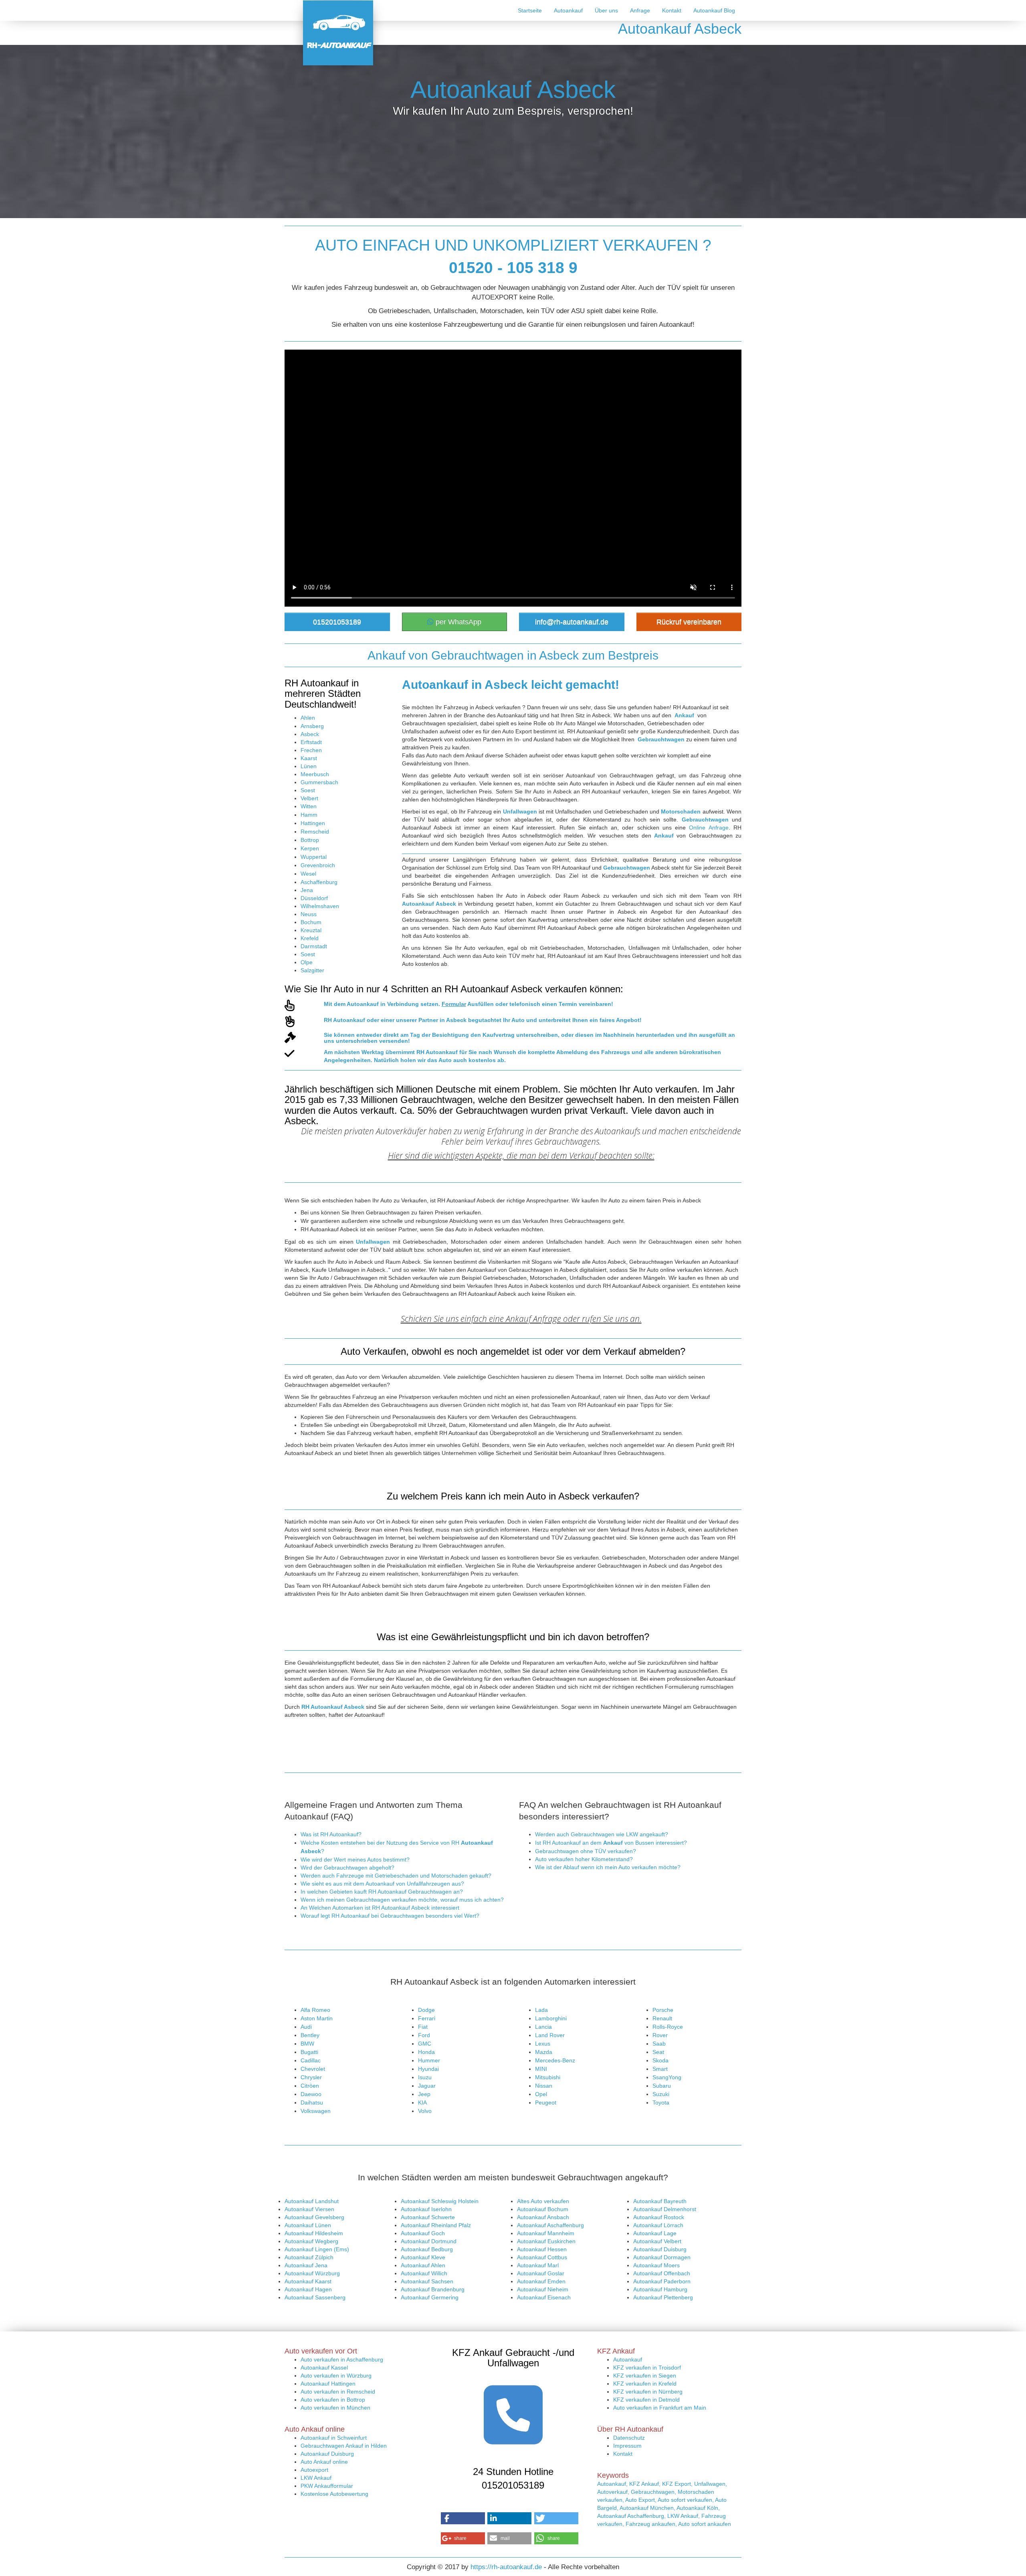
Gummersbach (319, 782)
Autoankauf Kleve (423, 2257)
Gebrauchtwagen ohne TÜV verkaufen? (586, 1851)
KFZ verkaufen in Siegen (645, 2376)
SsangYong (667, 2077)
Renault (662, 2018)
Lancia (543, 2027)
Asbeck (310, 734)
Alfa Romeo (315, 2010)
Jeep (424, 2094)
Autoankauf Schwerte (428, 2217)
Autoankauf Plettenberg (663, 2297)
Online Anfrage (709, 828)
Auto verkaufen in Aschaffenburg (342, 2359)
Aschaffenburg (319, 882)
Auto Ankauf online (324, 2462)
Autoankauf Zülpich (309, 2257)
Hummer (429, 2060)
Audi (306, 2027)
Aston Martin (317, 2018)
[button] (463, 2518)
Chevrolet (313, 2069)
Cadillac (311, 2060)
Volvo (425, 2111)
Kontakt (672, 10)
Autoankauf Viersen (309, 2209)
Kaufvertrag (499, 1035)
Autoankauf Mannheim (546, 2233)
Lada (541, 2010)
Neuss (309, 914)
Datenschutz (629, 2438)
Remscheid (315, 832)
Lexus (543, 2044)
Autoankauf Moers (656, 2265)
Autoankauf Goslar (541, 2273)
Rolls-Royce (668, 2027)
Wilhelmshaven (320, 906)
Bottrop (310, 840)
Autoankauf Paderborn (662, 2281)
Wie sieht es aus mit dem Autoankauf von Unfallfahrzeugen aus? (382, 1884)
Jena (307, 890)
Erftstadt (311, 742)
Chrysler (311, 2077)
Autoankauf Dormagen (662, 2257)
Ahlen (308, 718)
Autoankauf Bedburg (427, 2249)
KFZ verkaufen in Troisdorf (647, 2368)
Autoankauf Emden (541, 2281)
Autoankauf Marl (538, 2265)
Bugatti (309, 2052)
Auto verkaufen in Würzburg (336, 2376)
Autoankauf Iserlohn (426, 2209)
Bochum (311, 922)
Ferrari (427, 2018)
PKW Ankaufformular (327, 2486)
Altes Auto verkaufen (543, 2201)
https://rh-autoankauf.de (506, 2567)
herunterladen (655, 1035)
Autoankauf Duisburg (660, 2249)
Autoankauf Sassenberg (315, 2297)
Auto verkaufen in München (335, 2408)
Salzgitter (312, 970)
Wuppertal (314, 857)
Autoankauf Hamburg (660, 2289)
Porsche (663, 2010)
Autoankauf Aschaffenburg (550, 2225)
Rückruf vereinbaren (689, 622)
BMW (307, 2044)
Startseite (530, 10)
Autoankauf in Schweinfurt (334, 2438)
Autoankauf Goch (423, 2233)
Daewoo (311, 2094)
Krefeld (310, 938)
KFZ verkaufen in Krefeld (645, 2384)
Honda (426, 2052)
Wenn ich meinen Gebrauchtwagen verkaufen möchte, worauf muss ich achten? (402, 1900)
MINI (541, 2069)
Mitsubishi (548, 2077)
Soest (308, 790)
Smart (660, 2069)
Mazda (544, 2052)
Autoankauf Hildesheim (314, 2233)
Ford (424, 2035)
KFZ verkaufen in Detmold (646, 2400)
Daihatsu (312, 2102)
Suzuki (661, 2094)
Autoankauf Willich (424, 2273)
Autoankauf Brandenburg (433, 2289)
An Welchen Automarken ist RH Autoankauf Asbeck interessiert (380, 1908)
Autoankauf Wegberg (311, 2241)
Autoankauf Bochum (543, 2209)
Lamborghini (551, 2018)
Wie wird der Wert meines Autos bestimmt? (355, 1860)
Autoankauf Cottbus (542, 2257)
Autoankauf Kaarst (308, 2281)
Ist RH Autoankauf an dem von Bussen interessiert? (611, 1843)
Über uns (606, 10)
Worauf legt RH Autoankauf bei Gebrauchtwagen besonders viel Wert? (390, 1916)
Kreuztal (311, 930)
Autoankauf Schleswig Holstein (440, 2201)
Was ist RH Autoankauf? (331, 1834)
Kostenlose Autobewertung (334, 2494)
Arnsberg (312, 726)
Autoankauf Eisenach (544, 2297)
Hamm (309, 815)
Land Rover (550, 2035)
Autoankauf (568, 10)
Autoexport (314, 2470)
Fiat (423, 2027)
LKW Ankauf (316, 2478)
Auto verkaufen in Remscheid (338, 2392)
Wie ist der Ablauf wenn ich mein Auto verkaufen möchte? (608, 1867)
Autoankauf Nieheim (543, 2289)
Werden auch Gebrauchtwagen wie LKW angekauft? (602, 1834)
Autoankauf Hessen (542, 2249)
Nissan (544, 2086)
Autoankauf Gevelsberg (314, 2217)
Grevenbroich (318, 865)
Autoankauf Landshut (312, 2201)
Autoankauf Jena (306, 2265)
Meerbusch (315, 774)
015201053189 (337, 622)
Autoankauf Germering (430, 2297)
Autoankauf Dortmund (429, 2241)
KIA (422, 2102)
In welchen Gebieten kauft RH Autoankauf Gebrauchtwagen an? (382, 1892)
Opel (541, 2094)
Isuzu (425, 2077)
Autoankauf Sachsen (427, 2281)
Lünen (309, 766)
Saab (659, 2044)
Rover (660, 2035)
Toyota (661, 2102)
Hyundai (428, 2069)
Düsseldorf (314, 898)
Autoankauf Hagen (308, 2289)
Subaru (662, 2086)
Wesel (308, 874)
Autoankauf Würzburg (312, 2273)
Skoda (660, 2060)
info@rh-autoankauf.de (572, 622)
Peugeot (546, 2102)
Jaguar (427, 2086)
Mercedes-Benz (555, 2060)
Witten (309, 806)
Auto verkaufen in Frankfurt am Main (660, 2408)
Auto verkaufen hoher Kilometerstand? (584, 1859)
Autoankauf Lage (655, 2233)
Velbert (309, 798)
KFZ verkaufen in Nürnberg (648, 2392)
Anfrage (640, 10)
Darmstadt (314, 946)
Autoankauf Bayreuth (660, 2201)
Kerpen (310, 848)
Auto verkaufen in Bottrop (333, 2400)
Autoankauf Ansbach (543, 2217)
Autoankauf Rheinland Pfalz (436, 2225)
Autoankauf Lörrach (658, 2225)
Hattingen (313, 823)
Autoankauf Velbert (657, 2241)
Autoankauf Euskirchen (546, 2241)
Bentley (310, 2035)
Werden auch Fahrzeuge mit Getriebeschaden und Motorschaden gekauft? (396, 1876)
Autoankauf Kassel (324, 2368)
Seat (658, 2052)
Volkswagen (316, 2111)
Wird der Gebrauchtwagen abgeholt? (347, 1868)
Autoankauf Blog (714, 10)
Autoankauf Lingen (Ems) (317, 2249)
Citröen (310, 2086)
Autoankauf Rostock (659, 2217)
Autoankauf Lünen (308, 2225)
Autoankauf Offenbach (662, 2273)
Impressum (627, 2446)
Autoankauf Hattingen (328, 2384)
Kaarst (309, 758)
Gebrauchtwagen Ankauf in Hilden (344, 2446)
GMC (425, 2044)
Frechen (311, 750)
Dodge (426, 2010)
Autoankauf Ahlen (423, 2265)
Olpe (307, 962)
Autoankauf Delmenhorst (665, 2209)
